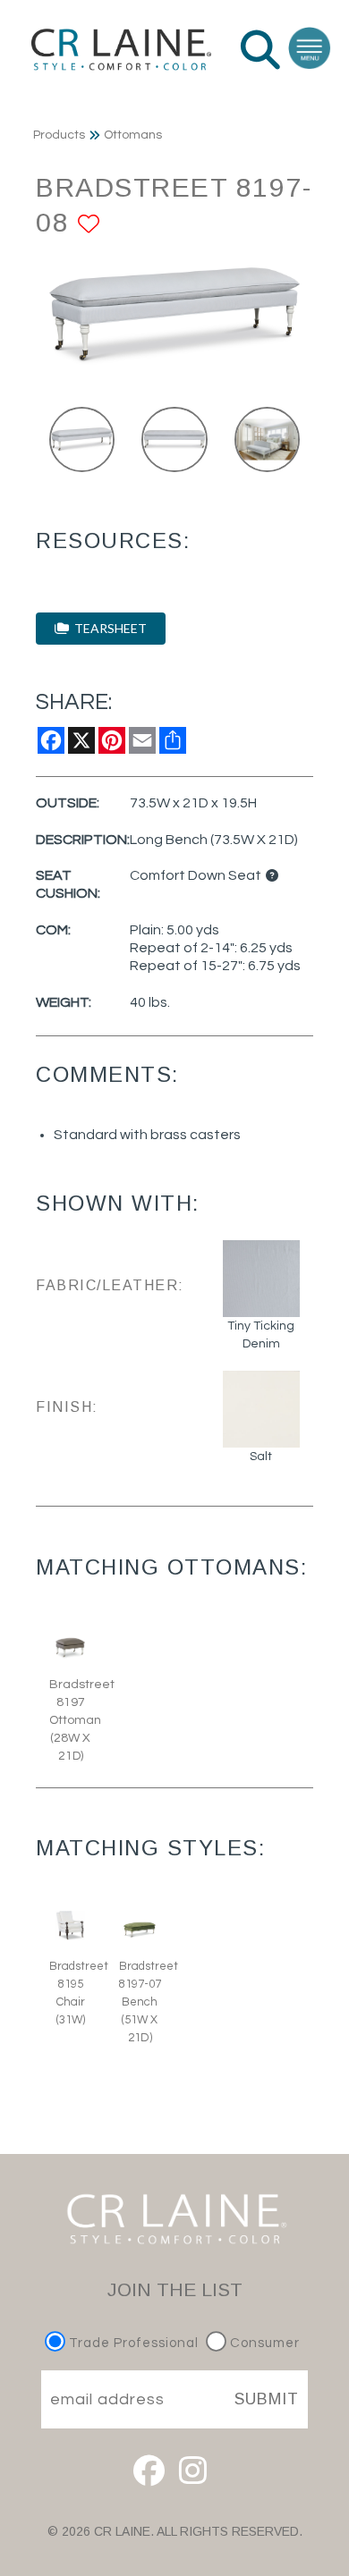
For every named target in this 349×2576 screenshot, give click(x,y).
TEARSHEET (108, 628)
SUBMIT (267, 2399)
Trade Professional (132, 2343)
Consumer (263, 2343)
